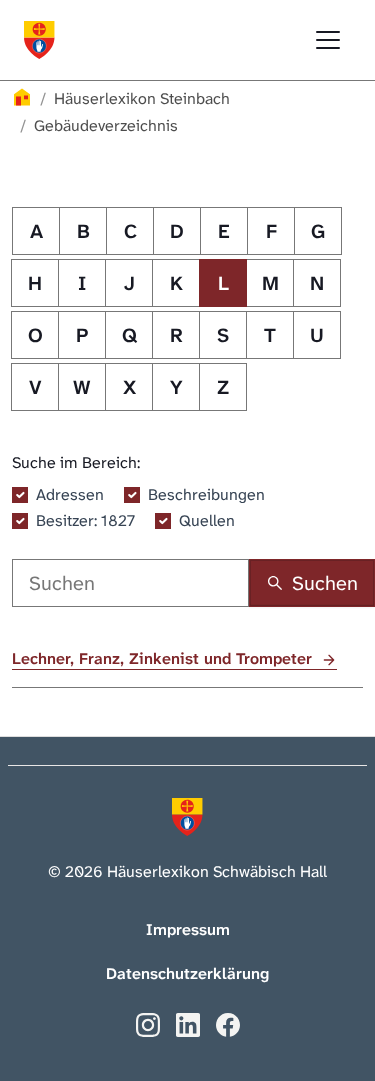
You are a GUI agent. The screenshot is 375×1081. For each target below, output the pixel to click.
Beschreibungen (206, 494)
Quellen (207, 520)
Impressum (188, 929)
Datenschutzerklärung (187, 973)
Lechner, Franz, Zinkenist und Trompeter (164, 658)
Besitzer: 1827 (85, 520)
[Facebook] (228, 1023)
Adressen (70, 494)
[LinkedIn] (188, 1023)
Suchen (325, 583)
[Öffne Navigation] (328, 40)
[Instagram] (148, 1023)
